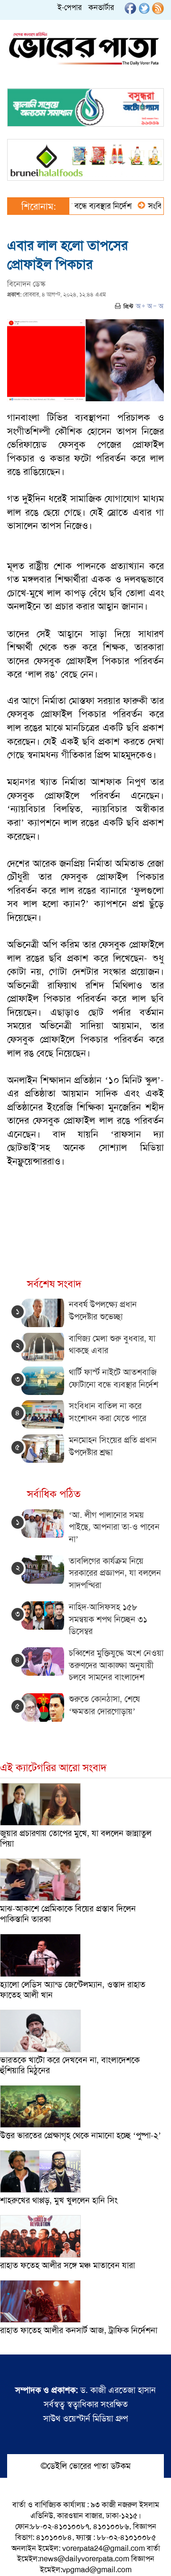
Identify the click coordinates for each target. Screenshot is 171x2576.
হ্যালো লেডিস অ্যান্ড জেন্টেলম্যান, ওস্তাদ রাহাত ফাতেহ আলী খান (73, 1990)
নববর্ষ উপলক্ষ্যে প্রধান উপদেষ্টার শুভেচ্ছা (103, 1311)
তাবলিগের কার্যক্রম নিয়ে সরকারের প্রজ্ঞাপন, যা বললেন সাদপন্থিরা (115, 1573)
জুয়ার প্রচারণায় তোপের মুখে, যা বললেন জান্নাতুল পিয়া (76, 1838)
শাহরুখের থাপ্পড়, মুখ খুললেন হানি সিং (59, 2200)
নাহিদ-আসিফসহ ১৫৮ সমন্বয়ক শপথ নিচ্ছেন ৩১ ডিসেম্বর (108, 1619)
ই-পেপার (70, 7)
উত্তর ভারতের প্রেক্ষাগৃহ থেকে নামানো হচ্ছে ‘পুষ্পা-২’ (81, 2135)
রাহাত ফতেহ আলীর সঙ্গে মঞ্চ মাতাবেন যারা (67, 2265)
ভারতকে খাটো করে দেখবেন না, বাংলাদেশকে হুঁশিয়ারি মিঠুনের (70, 2065)
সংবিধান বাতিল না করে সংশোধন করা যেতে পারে (108, 1412)
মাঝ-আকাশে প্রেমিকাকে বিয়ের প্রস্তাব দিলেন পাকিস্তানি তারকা (68, 1914)
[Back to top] (15, 2557)
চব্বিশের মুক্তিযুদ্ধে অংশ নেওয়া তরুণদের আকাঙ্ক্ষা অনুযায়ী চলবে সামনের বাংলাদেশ (116, 1665)
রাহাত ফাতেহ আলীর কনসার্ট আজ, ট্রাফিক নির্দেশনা (79, 2330)
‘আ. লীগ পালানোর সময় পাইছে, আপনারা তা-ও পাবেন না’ (114, 1527)
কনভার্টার (101, 7)
